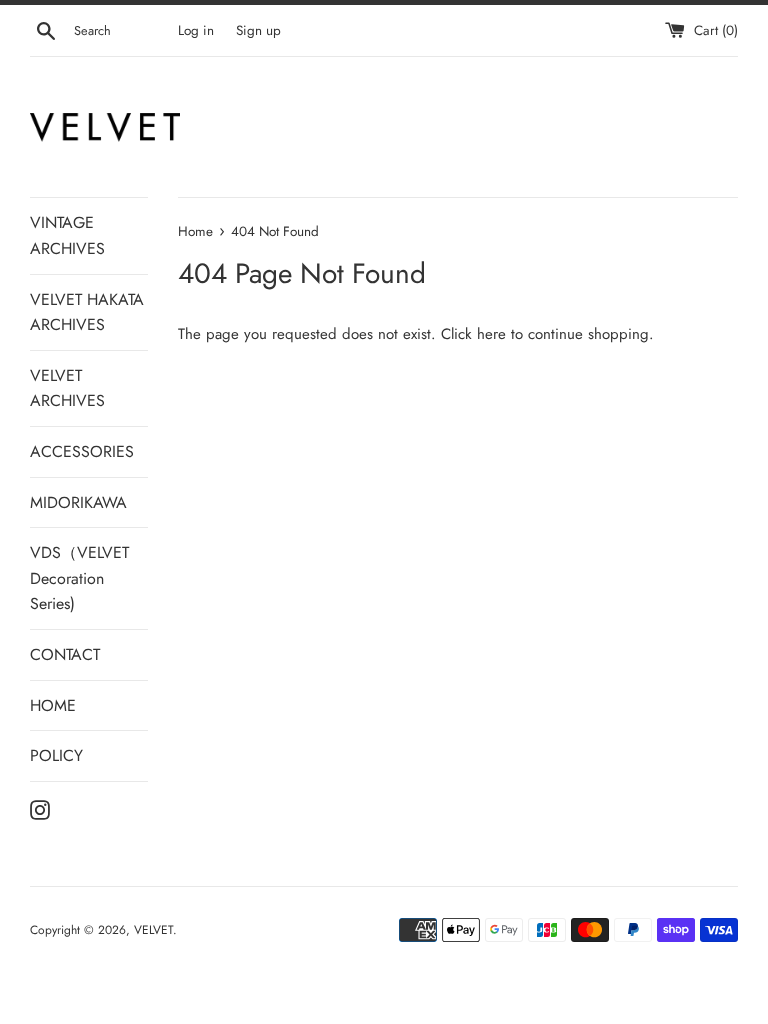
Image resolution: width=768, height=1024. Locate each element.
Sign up (258, 30)
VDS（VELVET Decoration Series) (79, 578)
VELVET (153, 930)
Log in (196, 30)
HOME (53, 705)
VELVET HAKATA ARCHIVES (87, 312)
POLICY (56, 755)
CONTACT (65, 654)
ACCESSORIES (82, 451)
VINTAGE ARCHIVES (67, 235)
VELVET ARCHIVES (67, 388)
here (491, 334)
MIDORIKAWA (78, 502)
